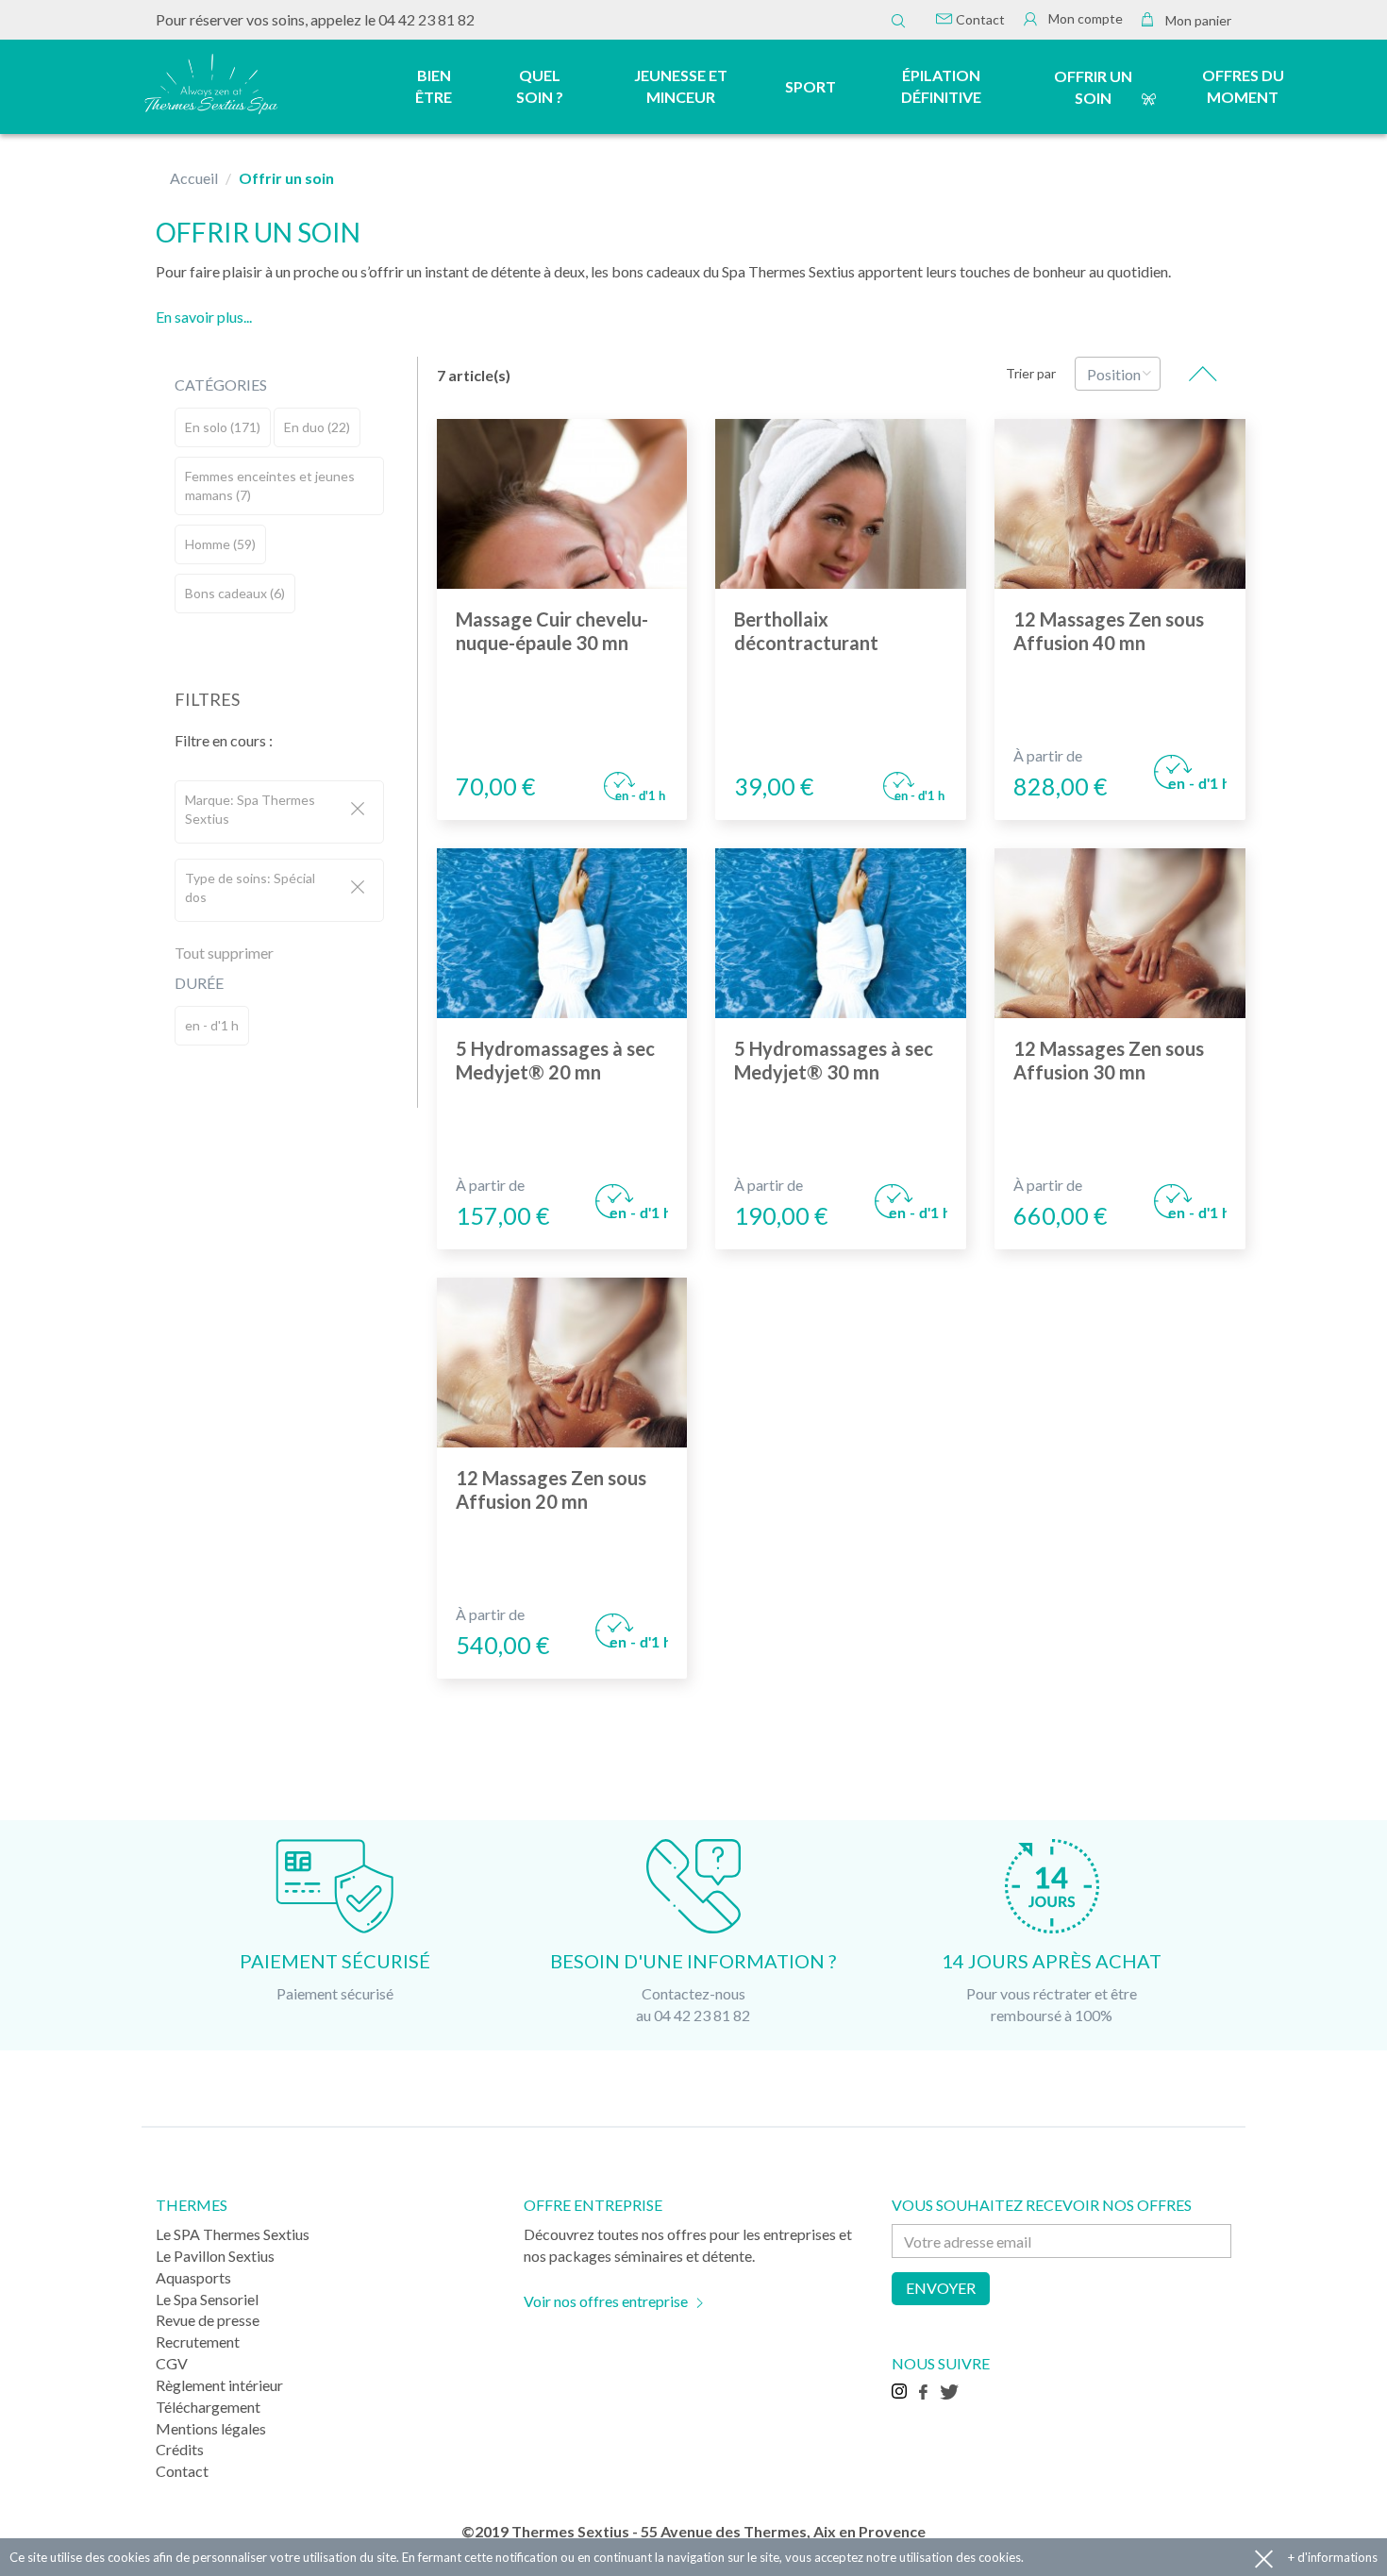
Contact (979, 19)
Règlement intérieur (219, 2385)
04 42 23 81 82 (426, 19)
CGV (172, 2363)
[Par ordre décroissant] (1203, 374)
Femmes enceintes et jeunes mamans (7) (270, 485)
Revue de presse (208, 2320)
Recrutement (198, 2342)
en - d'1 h (212, 1025)
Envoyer (941, 2288)
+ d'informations (1333, 2557)
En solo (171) (223, 427)
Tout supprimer (224, 953)
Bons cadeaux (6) (235, 593)
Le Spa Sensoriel (207, 2299)
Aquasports (193, 2277)
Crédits (180, 2449)
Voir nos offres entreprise (606, 2301)
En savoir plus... (204, 317)
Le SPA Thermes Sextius (233, 2234)
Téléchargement (208, 2407)
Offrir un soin (1093, 87)
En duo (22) (317, 427)
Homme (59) (220, 544)
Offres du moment (1243, 86)
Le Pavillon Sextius (215, 2256)
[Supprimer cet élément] (358, 810)
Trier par (1031, 373)
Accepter (1264, 2558)
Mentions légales (211, 2428)
